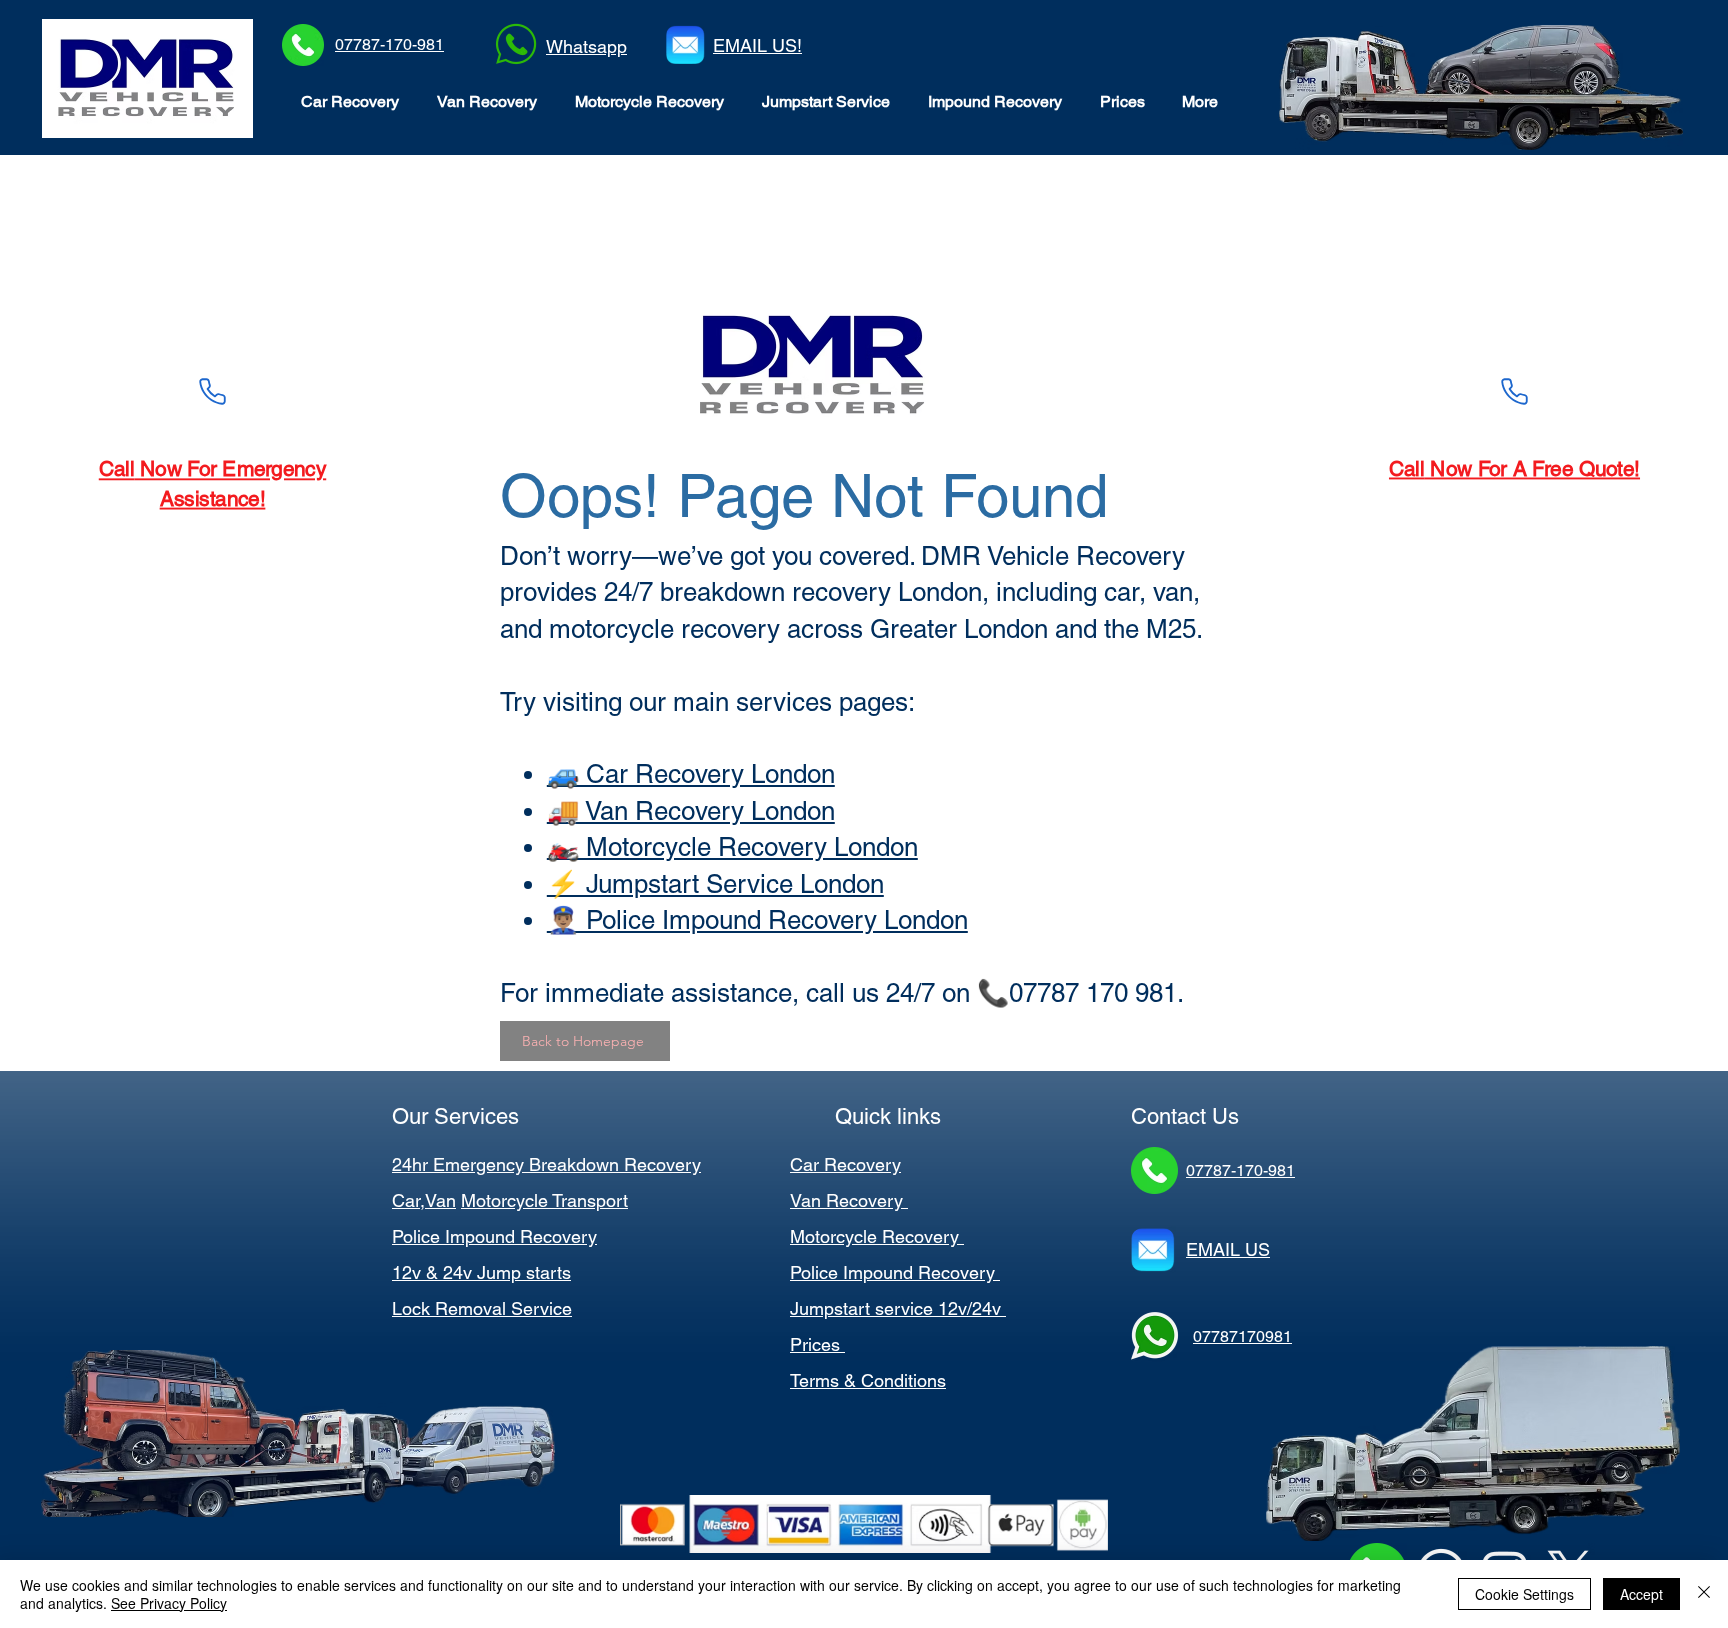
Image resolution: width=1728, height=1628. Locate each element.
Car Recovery (845, 1164)
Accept (1641, 1594)
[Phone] (212, 391)
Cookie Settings (1524, 1594)
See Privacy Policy (169, 1603)
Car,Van (424, 1200)
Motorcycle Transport (544, 1200)
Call (1401, 468)
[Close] (1704, 1594)
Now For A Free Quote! (1534, 468)
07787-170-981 (389, 44)
